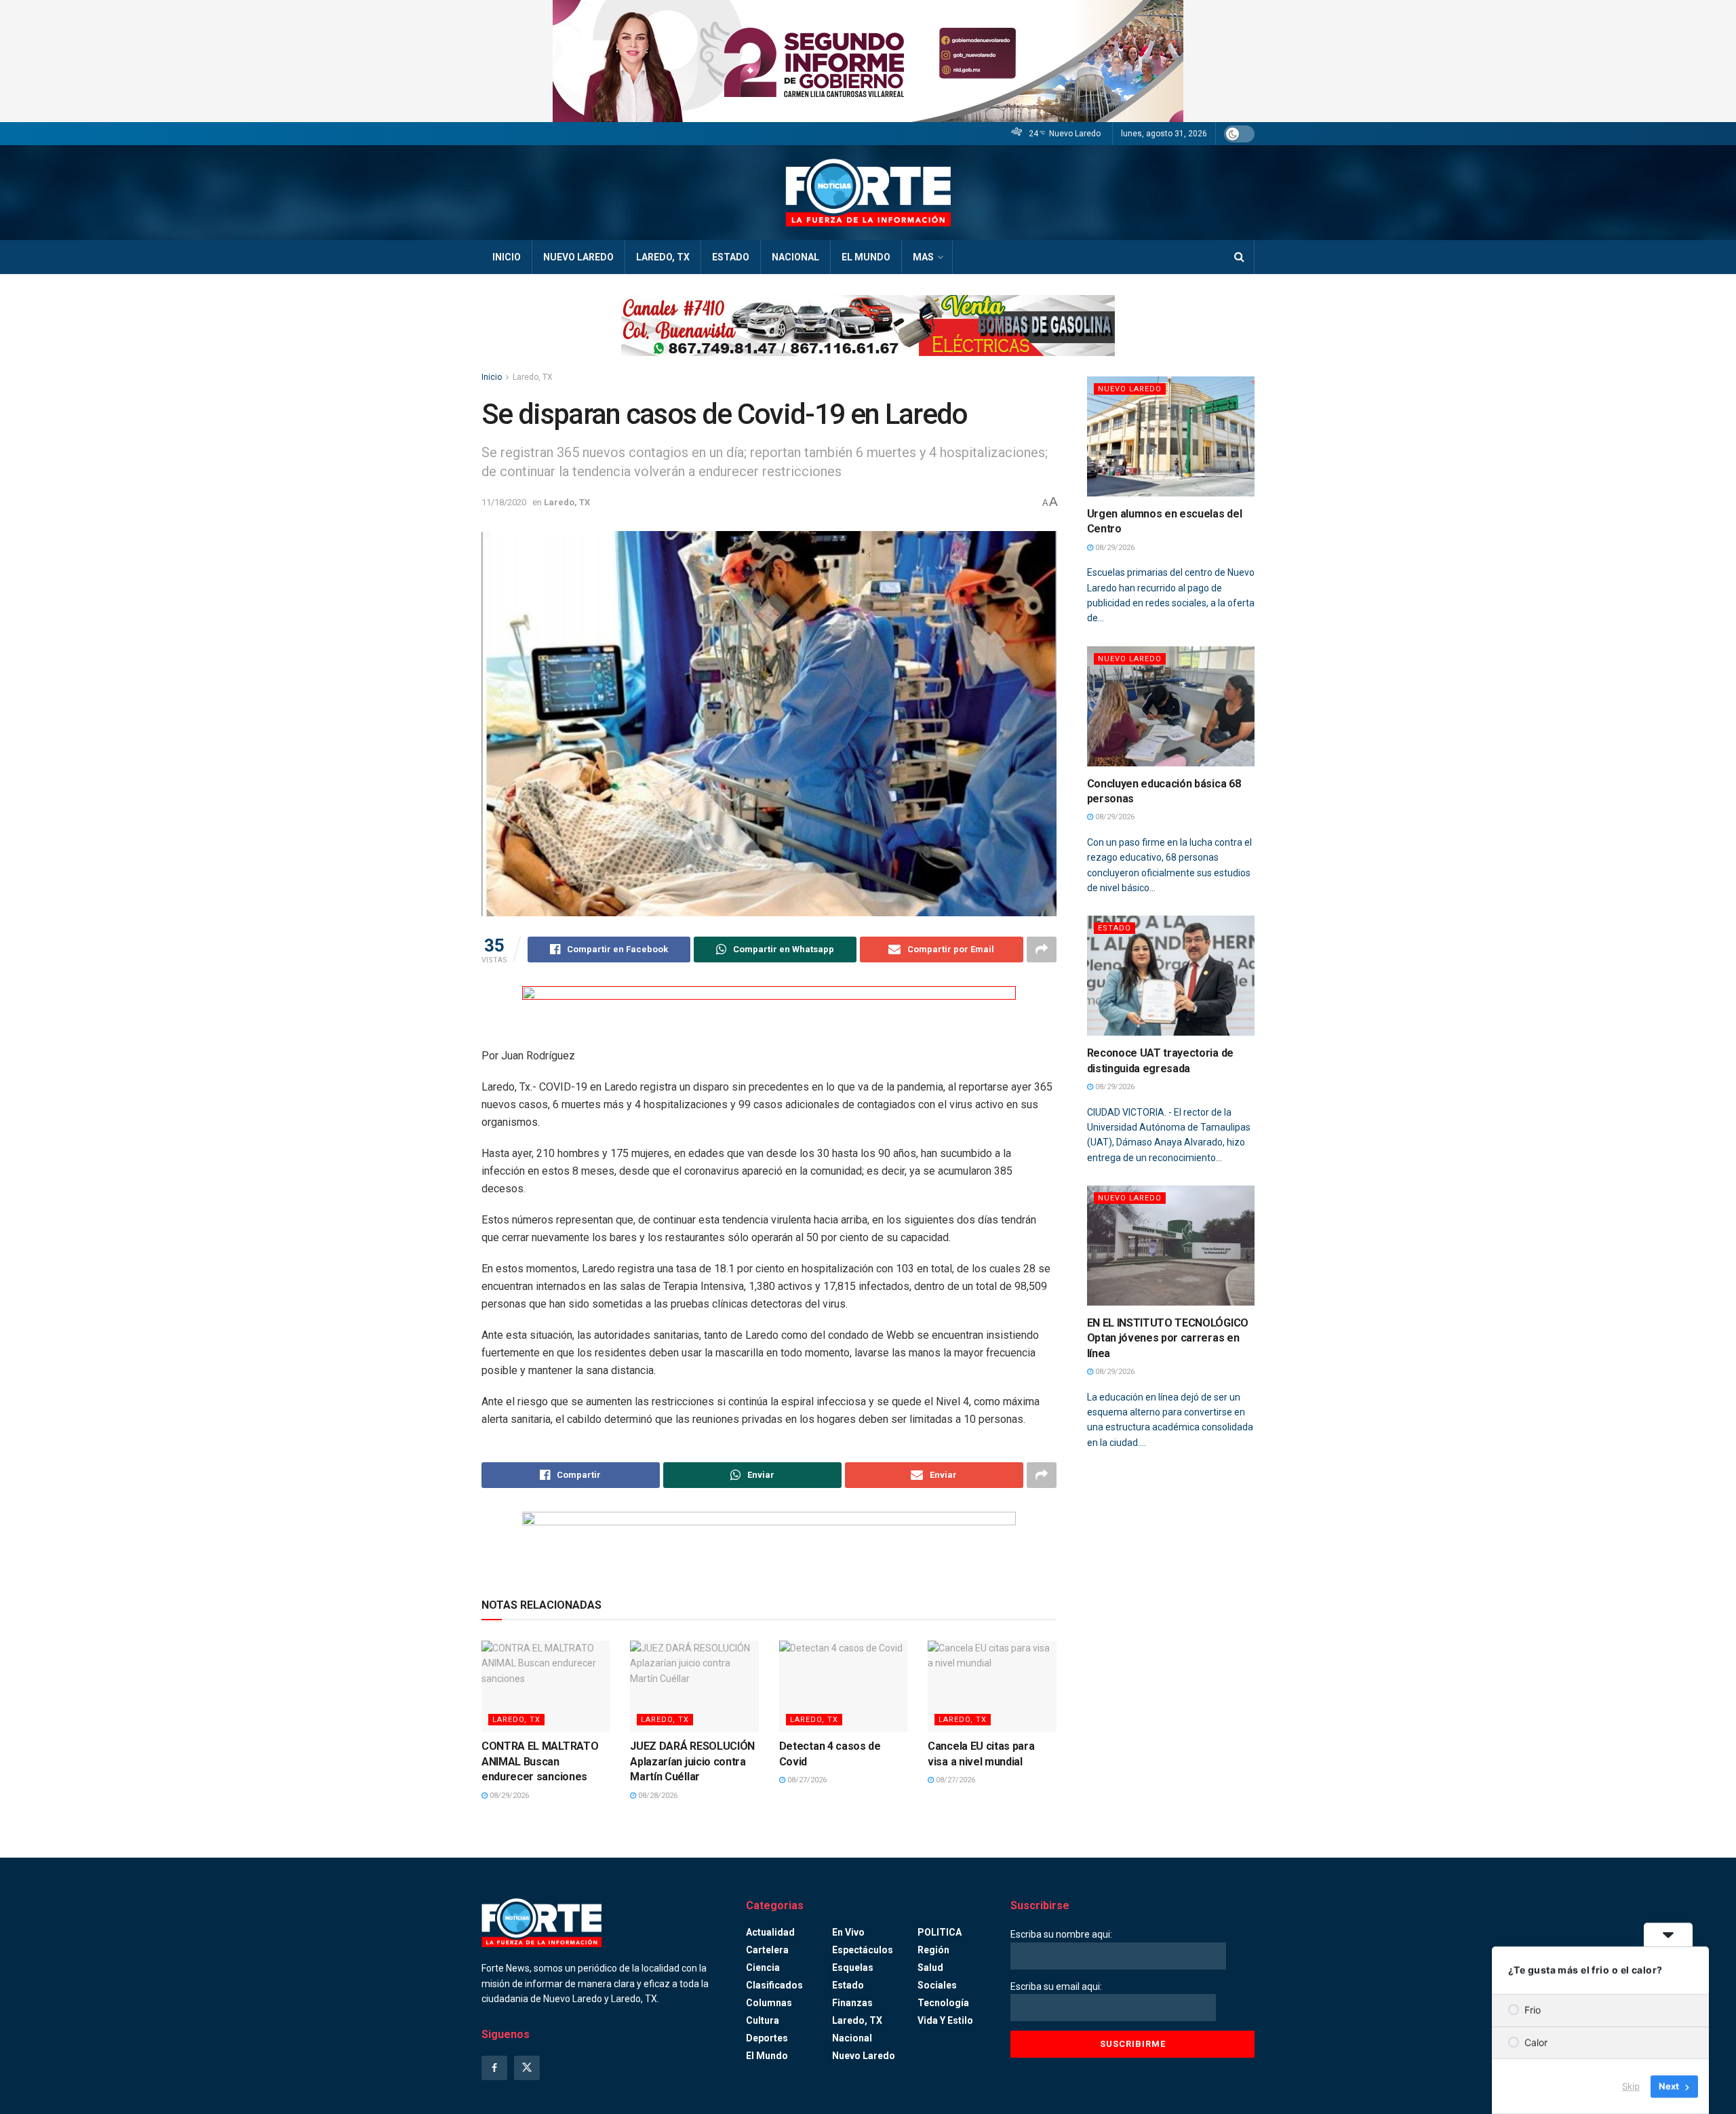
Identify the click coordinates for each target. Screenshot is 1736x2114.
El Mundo (866, 257)
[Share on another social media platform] (1042, 950)
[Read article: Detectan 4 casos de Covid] (843, 1686)
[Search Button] (1239, 257)
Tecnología (943, 2003)
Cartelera (767, 1950)
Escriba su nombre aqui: (1061, 1934)
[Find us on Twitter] (527, 2068)
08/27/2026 (806, 1780)
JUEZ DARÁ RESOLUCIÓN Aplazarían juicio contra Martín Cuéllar (692, 1761)
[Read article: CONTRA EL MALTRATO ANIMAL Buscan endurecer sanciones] (546, 1686)
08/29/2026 (508, 1796)
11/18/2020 (504, 502)
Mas (923, 257)
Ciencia (763, 1968)
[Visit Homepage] (868, 193)
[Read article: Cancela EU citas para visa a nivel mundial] (992, 1686)
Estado (731, 257)
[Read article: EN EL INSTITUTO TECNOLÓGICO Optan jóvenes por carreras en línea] (1171, 1246)
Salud (930, 1968)
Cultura (763, 2020)
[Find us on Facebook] (494, 2068)
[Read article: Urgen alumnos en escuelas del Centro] (1171, 436)
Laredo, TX (663, 257)
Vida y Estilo (945, 2020)
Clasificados (774, 1985)
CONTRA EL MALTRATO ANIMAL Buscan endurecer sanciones (540, 1761)
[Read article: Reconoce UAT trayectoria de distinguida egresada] (1171, 976)
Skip (1631, 2086)
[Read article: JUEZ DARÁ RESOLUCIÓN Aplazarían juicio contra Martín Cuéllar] (694, 1686)
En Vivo (848, 1932)
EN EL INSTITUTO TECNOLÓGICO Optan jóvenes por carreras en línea (1168, 1338)
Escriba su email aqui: (1056, 1986)
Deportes (767, 2038)
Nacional (795, 257)
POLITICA (940, 1932)
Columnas (769, 2003)
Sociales (937, 1985)
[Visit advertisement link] (868, 61)
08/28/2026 (657, 1796)
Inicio (507, 257)
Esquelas (853, 1968)
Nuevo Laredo (578, 257)
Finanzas (852, 2003)
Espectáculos (863, 1950)
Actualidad (770, 1932)
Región (933, 1950)
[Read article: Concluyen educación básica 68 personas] (1171, 706)
